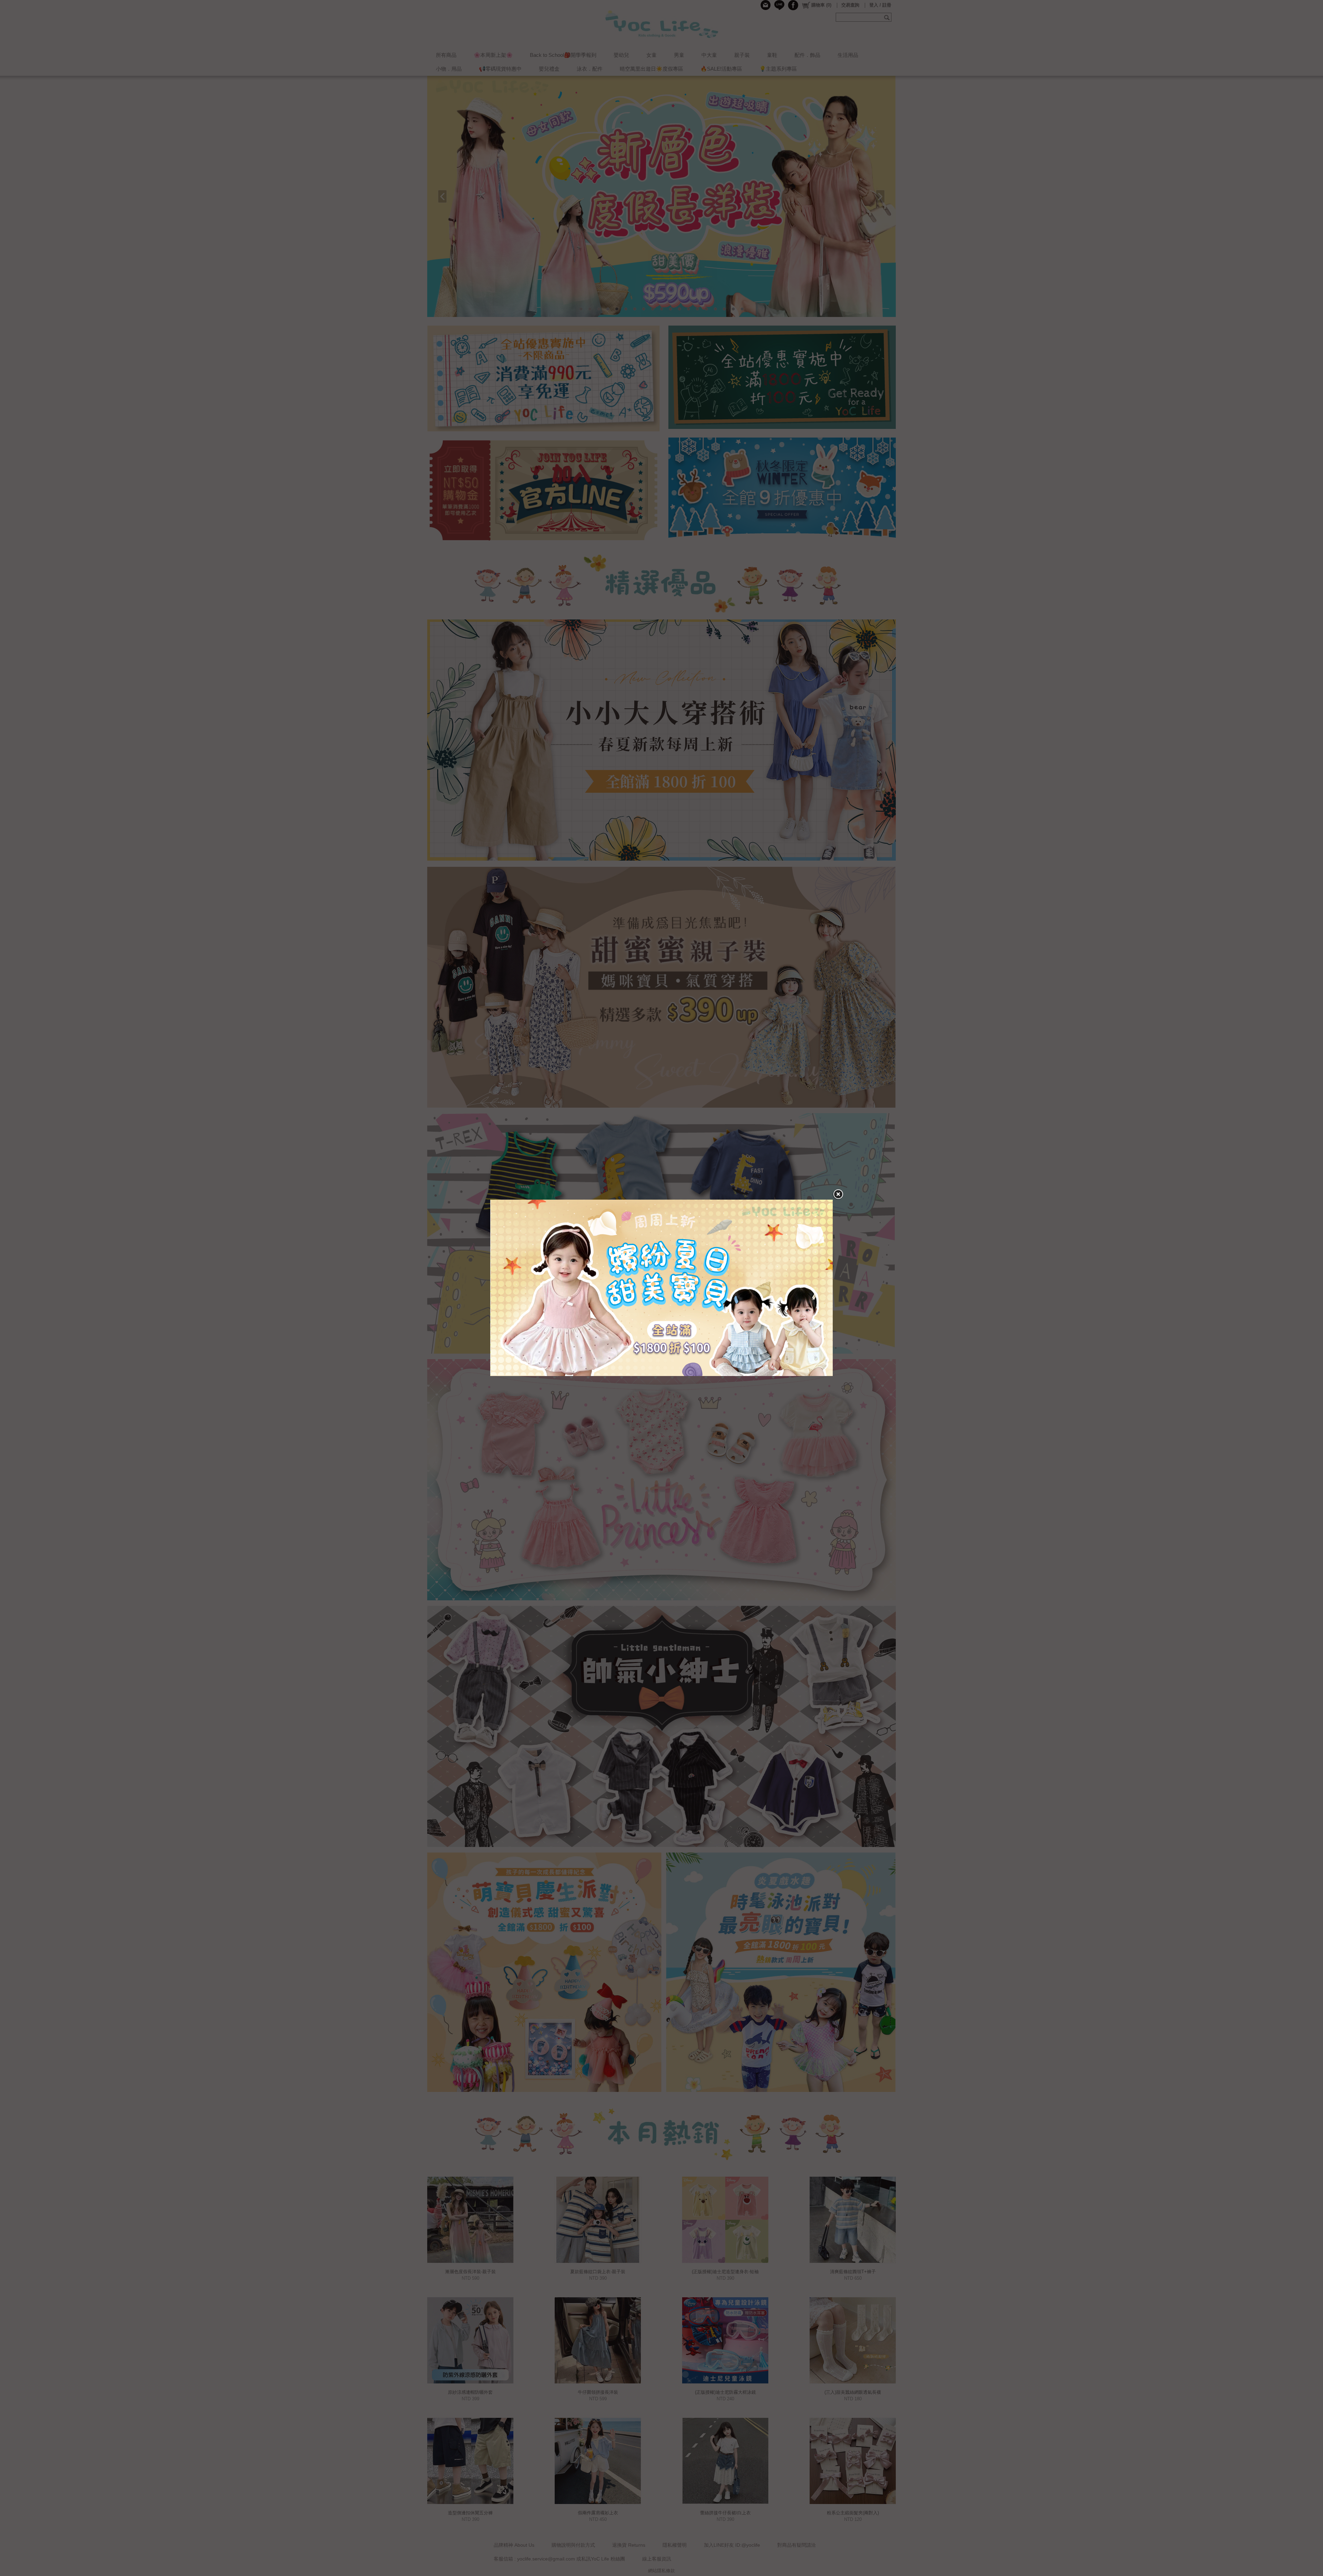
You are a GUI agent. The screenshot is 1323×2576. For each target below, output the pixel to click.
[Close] (838, 1194)
